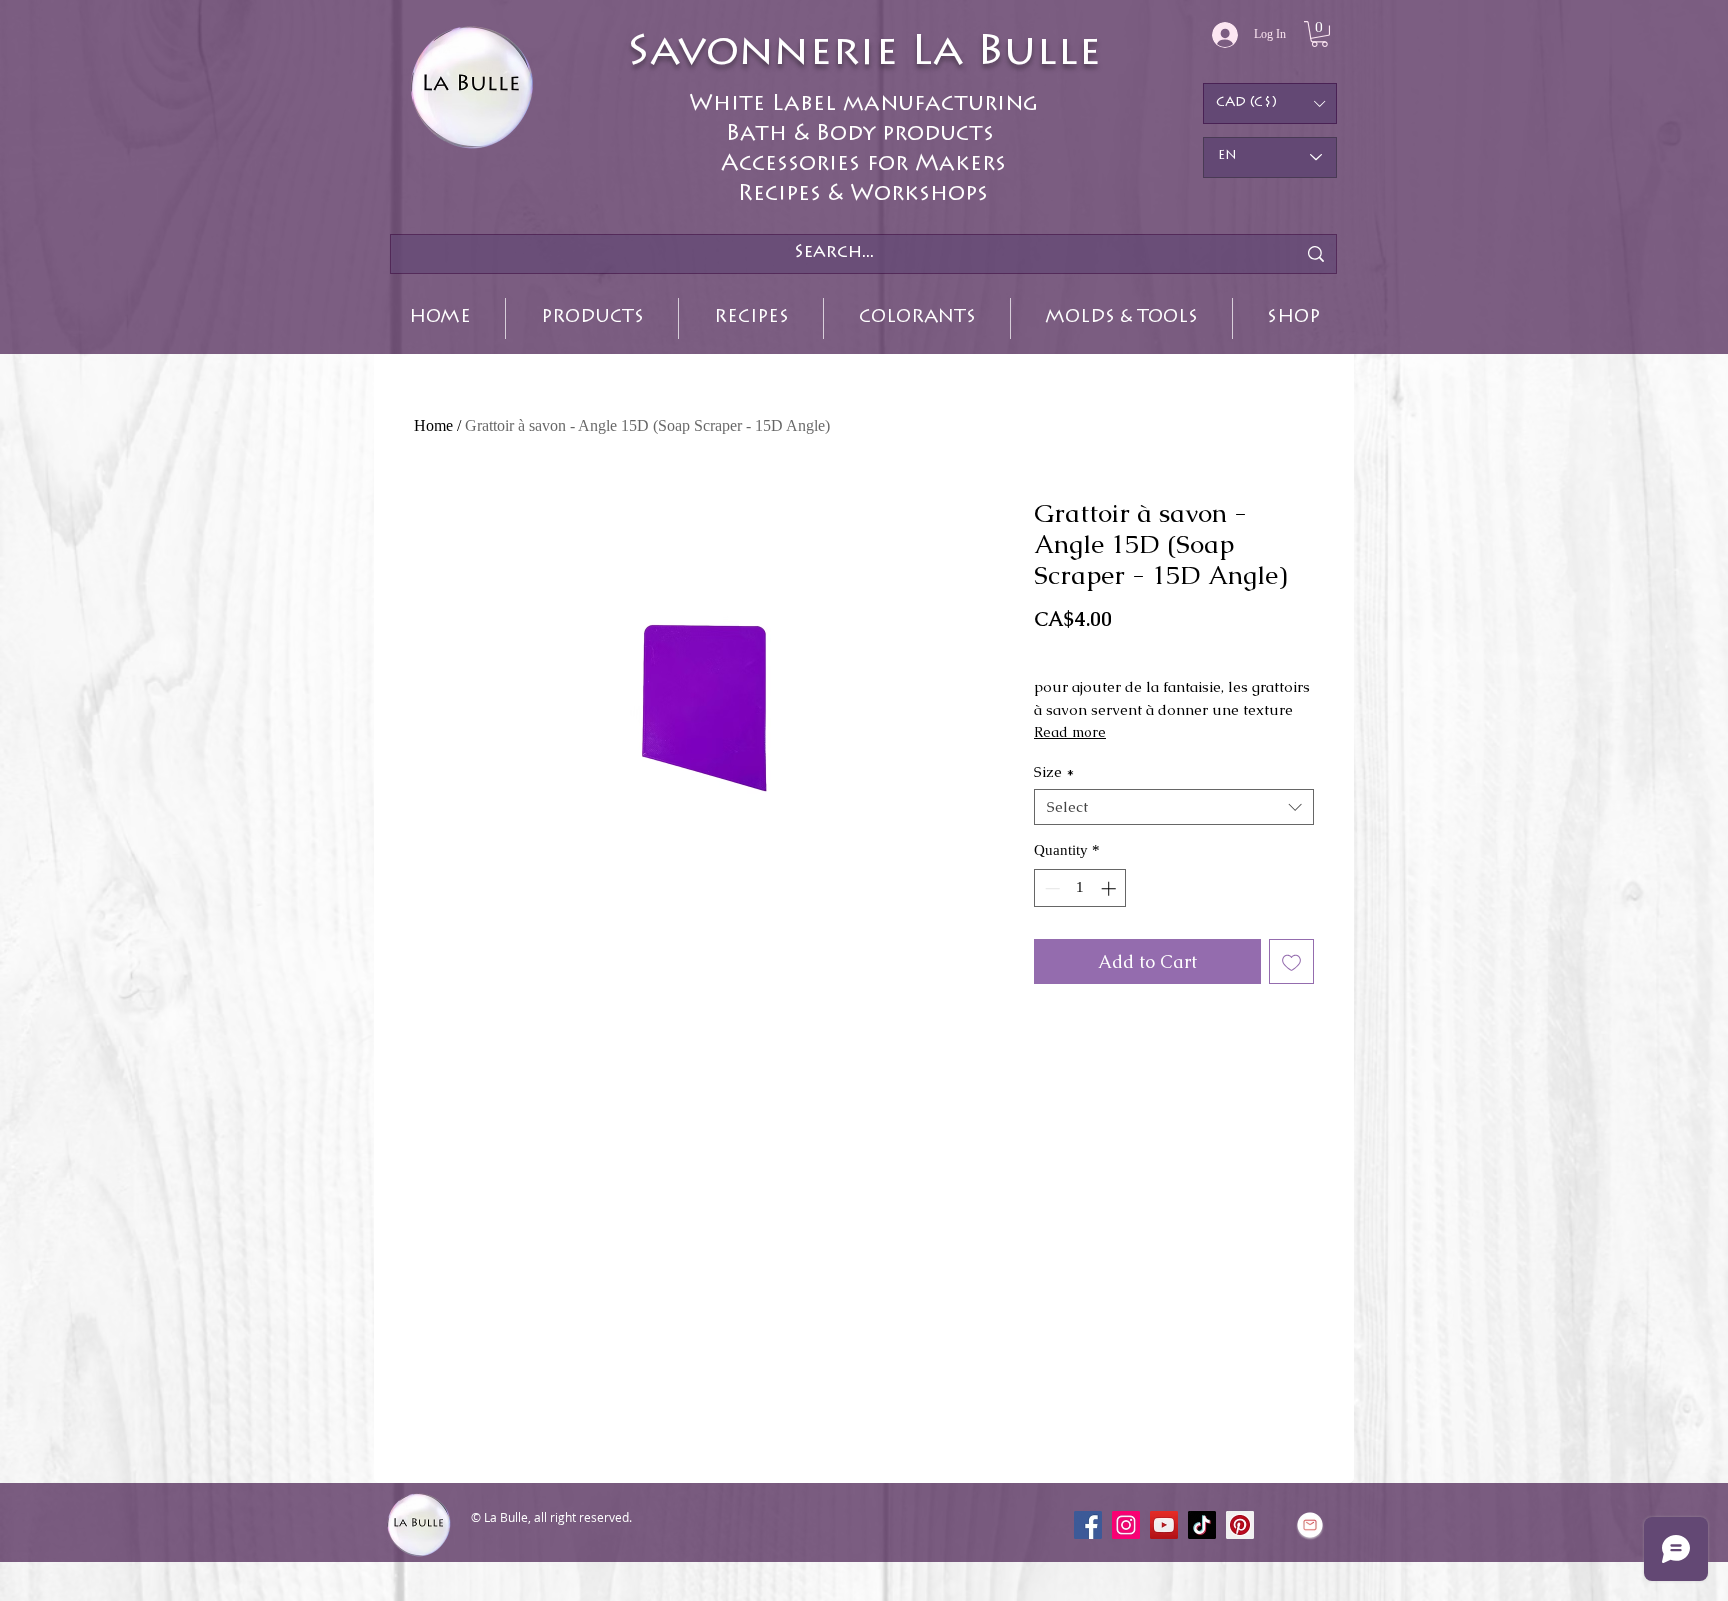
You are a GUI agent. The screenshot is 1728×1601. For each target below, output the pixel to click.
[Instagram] (1126, 1525)
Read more (1070, 732)
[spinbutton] (1080, 888)
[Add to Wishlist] (1291, 961)
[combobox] (1174, 807)
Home (433, 425)
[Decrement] (1050, 888)
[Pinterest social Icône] (1240, 1525)
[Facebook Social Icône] (1088, 1525)
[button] (1319, 34)
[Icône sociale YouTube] (1164, 1525)
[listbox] (1270, 103)
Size (1054, 772)
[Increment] (1110, 888)
